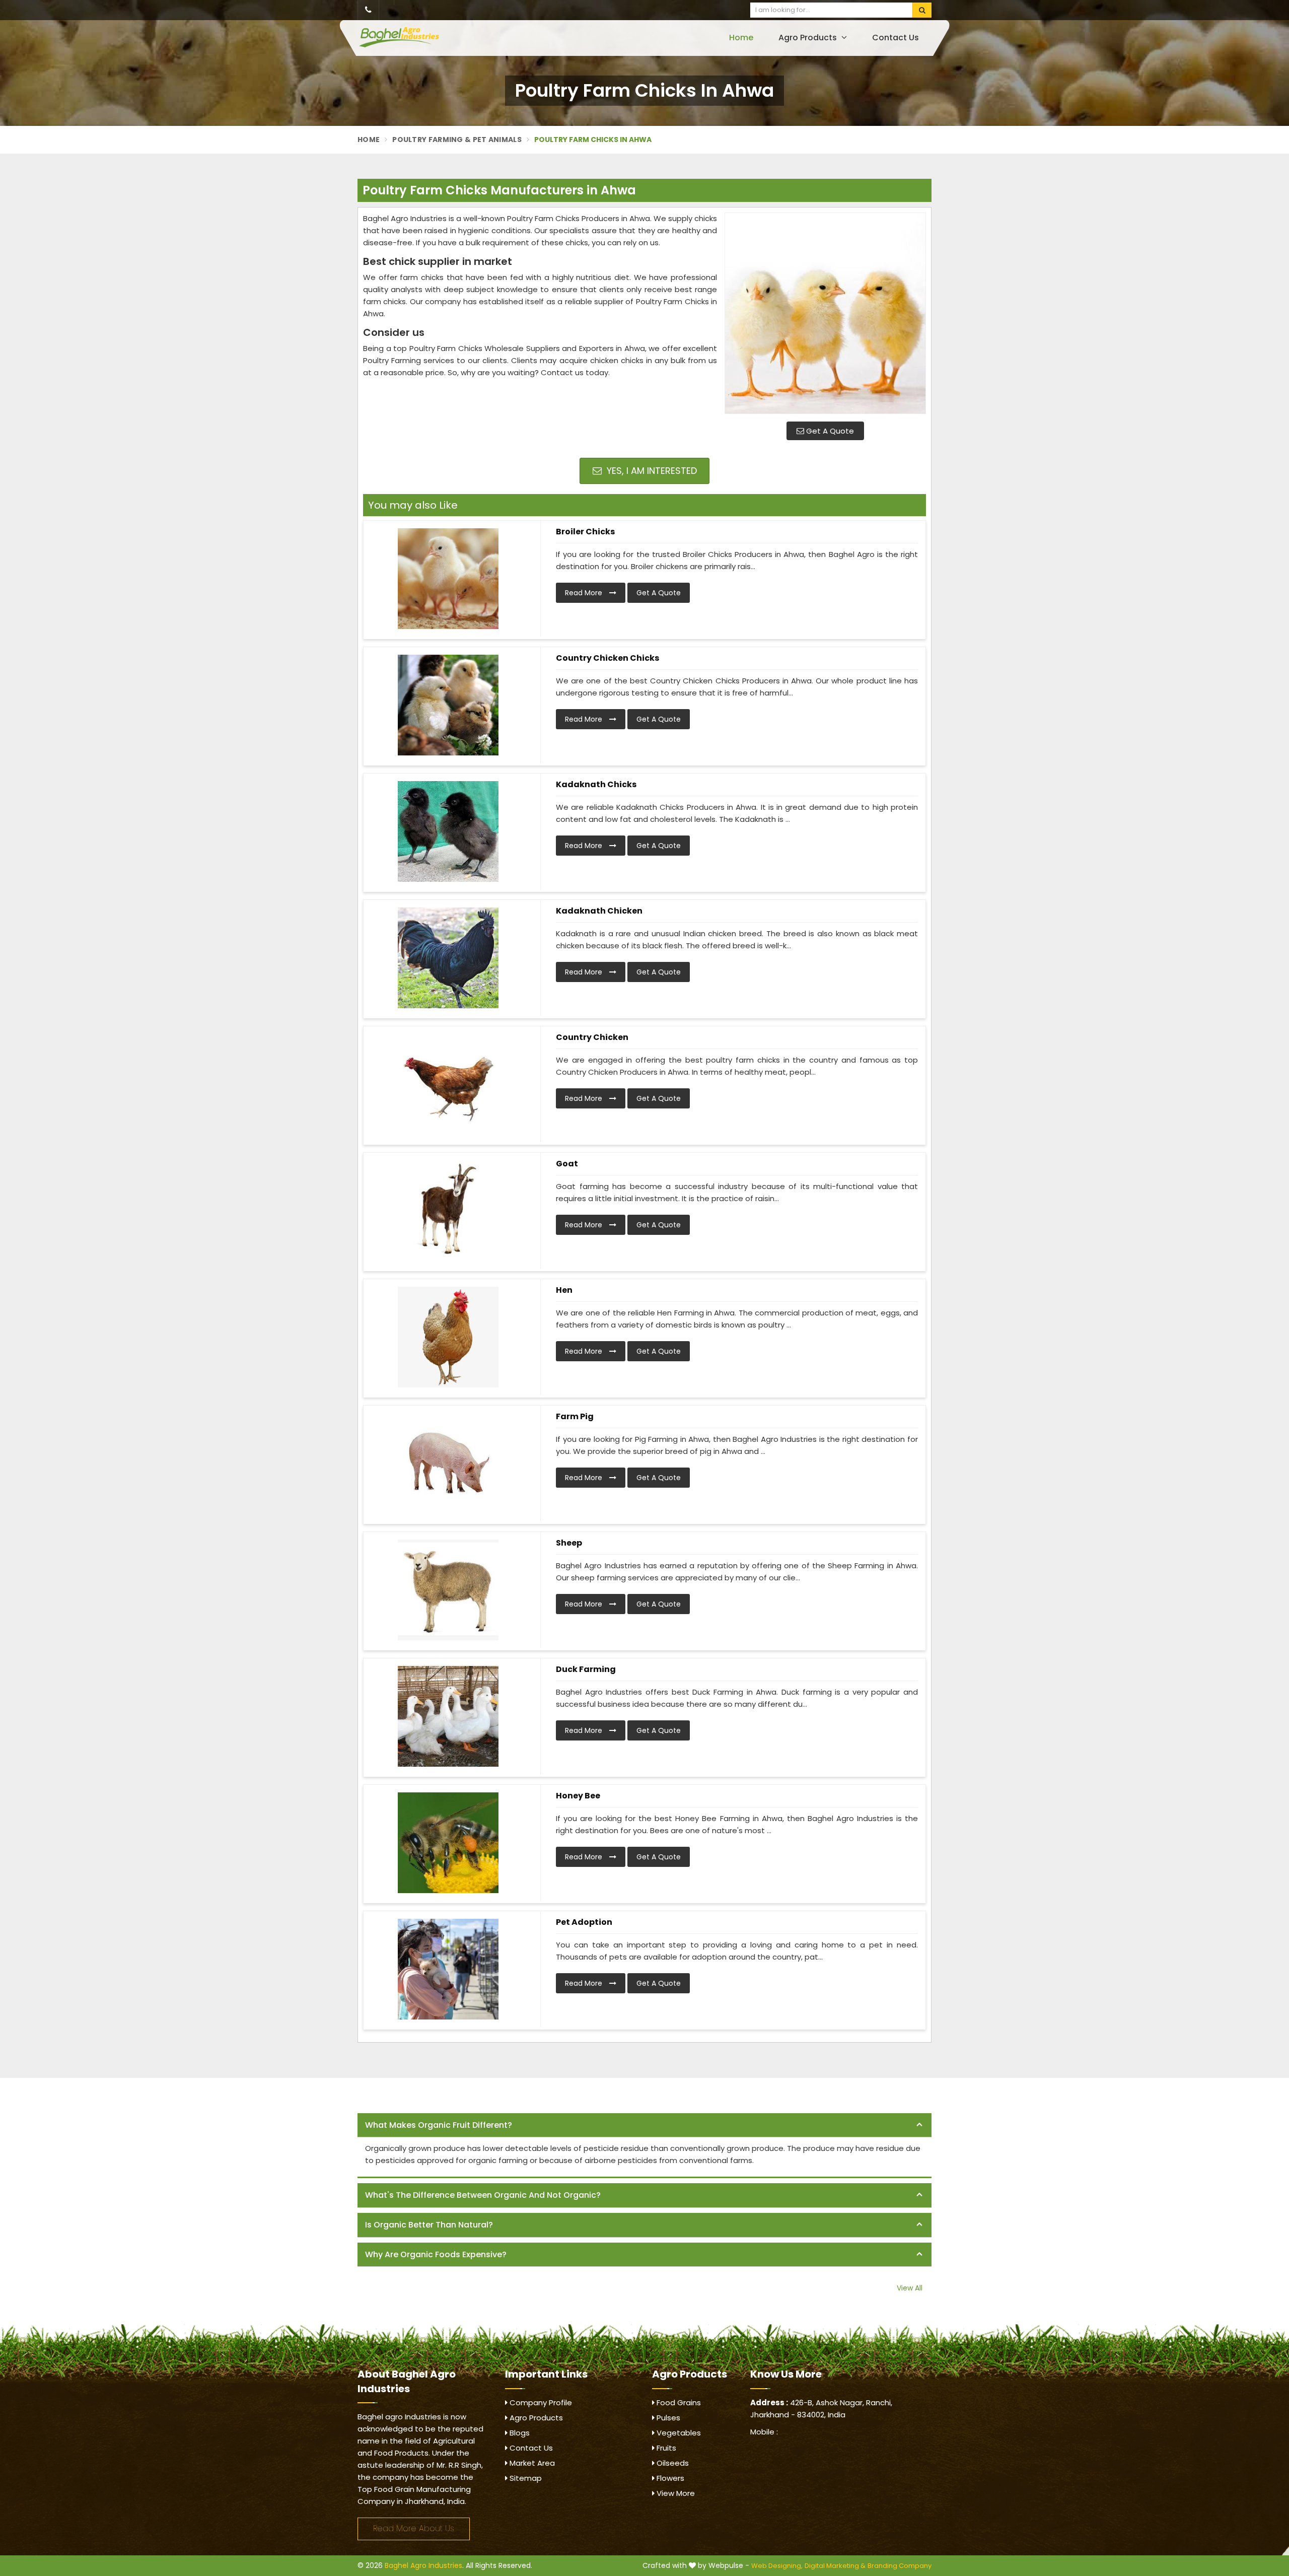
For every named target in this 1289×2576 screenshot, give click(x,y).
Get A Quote (829, 431)
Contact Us (896, 38)
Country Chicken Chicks (607, 658)
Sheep (569, 1543)
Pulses (667, 2418)
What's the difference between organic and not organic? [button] (483, 2195)
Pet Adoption (584, 1922)
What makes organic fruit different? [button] (439, 2125)
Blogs (519, 2433)
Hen (564, 1290)
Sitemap (525, 2478)
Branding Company (900, 2566)
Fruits (665, 2448)
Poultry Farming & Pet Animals (457, 140)
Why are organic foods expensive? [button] (436, 2254)
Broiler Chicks (585, 532)
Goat (567, 1164)
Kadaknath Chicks (596, 784)
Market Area (531, 2463)
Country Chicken (592, 1037)
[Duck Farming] (448, 1716)
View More (675, 2493)
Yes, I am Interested (651, 471)
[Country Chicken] (448, 1084)
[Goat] (448, 1211)
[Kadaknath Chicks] (448, 831)
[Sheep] (448, 1590)
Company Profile (540, 2403)
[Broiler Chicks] (448, 579)
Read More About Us (414, 2528)
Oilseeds (672, 2463)
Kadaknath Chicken (599, 911)
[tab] (644, 2126)
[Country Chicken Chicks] (448, 705)
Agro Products (809, 38)
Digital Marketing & (835, 2566)
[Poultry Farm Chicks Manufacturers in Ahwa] (825, 313)
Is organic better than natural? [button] (429, 2225)
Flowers (669, 2478)
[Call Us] (368, 10)
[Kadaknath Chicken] (448, 958)
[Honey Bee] (448, 1843)
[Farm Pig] (448, 1464)
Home (741, 38)
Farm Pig (575, 1416)
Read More (585, 593)
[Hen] (448, 1337)
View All (910, 2288)
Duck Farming (586, 1669)
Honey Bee (578, 1796)
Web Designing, (777, 2566)
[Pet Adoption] (448, 1969)
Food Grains (678, 2403)
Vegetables (678, 2433)
